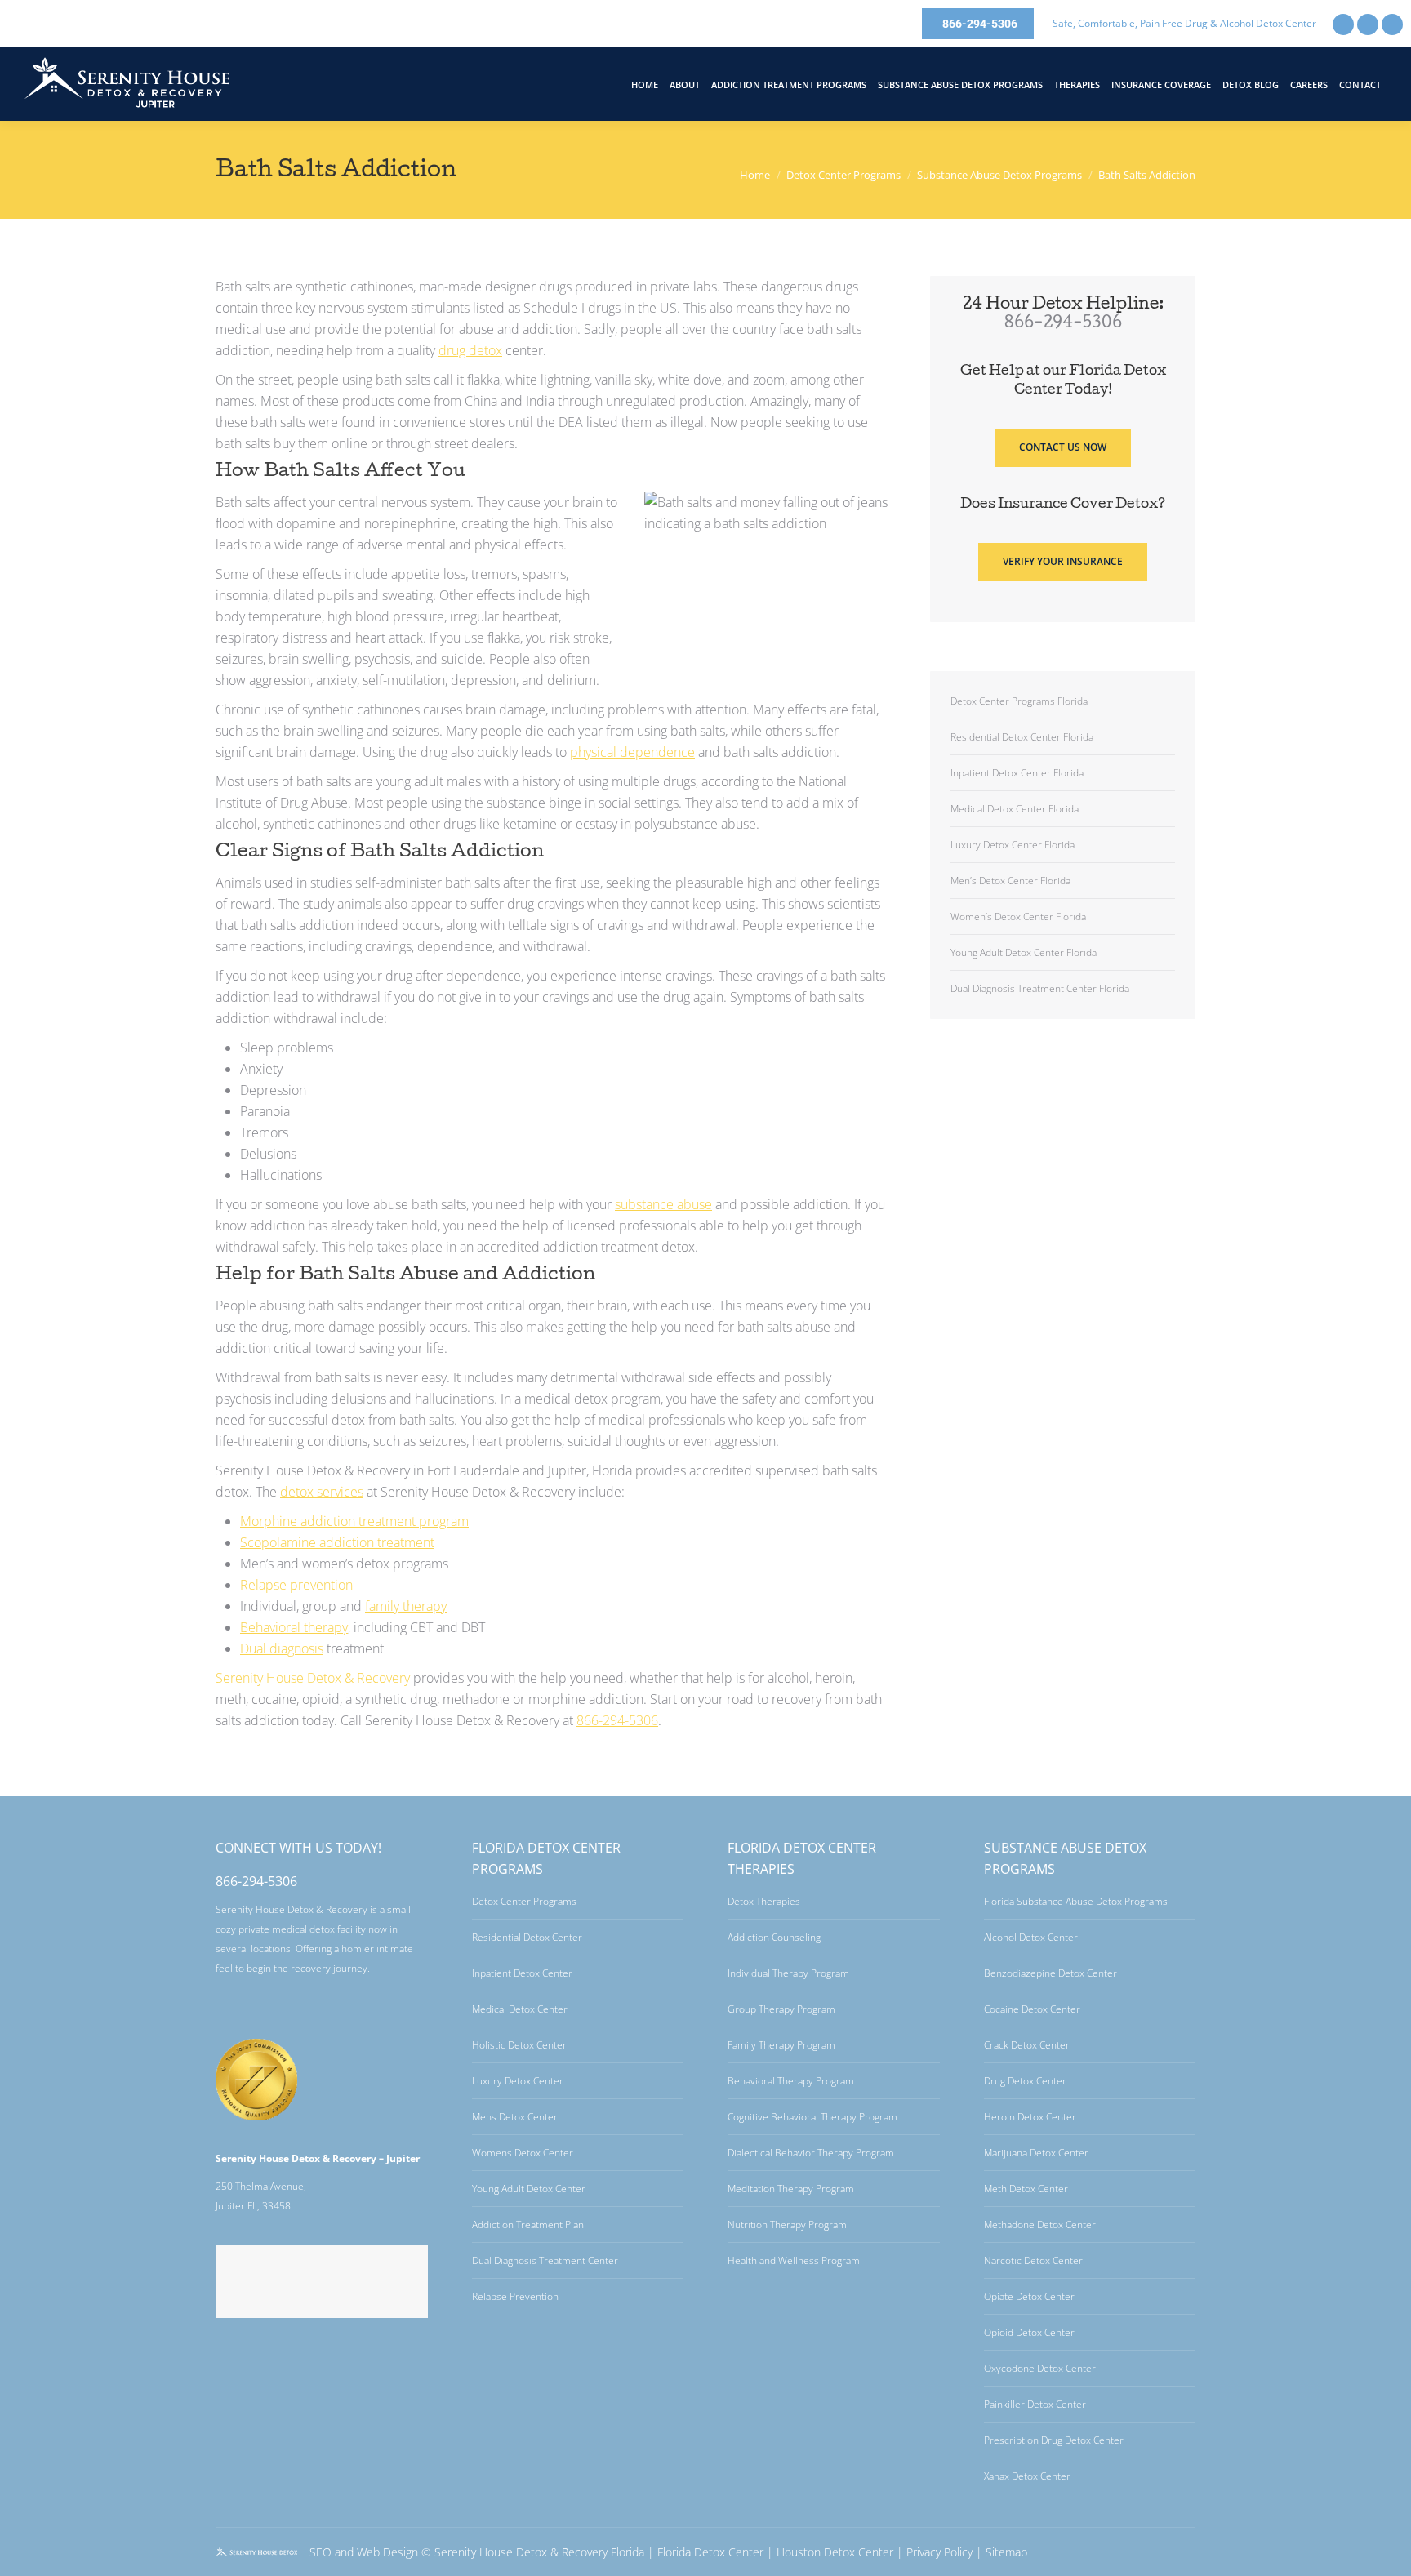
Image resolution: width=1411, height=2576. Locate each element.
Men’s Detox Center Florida (1010, 881)
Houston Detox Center (835, 2552)
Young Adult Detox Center (529, 2189)
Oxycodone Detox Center (1040, 2368)
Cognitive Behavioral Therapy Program (812, 2117)
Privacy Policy (939, 2552)
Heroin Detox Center (1030, 2117)
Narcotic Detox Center (1033, 2260)
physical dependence (632, 752)
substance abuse (663, 1204)
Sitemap (1006, 2552)
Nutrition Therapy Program (787, 2225)
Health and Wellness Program (794, 2260)
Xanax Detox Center (1027, 2476)
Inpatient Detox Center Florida (1017, 773)
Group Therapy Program (781, 2009)
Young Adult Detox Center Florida (1024, 952)
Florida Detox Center (710, 2552)
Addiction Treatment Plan (528, 2225)
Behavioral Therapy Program (791, 2081)
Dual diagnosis (282, 1648)
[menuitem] (645, 85)
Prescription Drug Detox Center (1054, 2440)
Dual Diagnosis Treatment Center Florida (1040, 988)
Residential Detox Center (527, 1937)
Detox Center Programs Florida (1019, 701)
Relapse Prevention (515, 2296)
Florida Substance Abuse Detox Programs (1076, 1901)
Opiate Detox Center (1029, 2296)
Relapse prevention (296, 1585)
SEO (320, 2552)
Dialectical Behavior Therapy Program (811, 2153)
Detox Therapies (764, 1901)
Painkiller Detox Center (1035, 2404)
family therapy (406, 1606)
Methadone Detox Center (1040, 2225)
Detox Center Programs (524, 1901)
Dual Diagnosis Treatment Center (545, 2260)
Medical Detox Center (520, 2009)
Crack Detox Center (1027, 2045)
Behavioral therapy (294, 1627)
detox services (322, 1492)
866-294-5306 (617, 1720)
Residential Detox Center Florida (1022, 737)
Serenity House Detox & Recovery (313, 1678)
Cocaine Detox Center (1032, 2009)
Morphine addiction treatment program (354, 1521)
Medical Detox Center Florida (1015, 809)
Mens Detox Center (515, 2117)
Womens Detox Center (523, 2153)
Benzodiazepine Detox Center (1050, 1973)
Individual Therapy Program (788, 1973)
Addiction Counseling (774, 1937)
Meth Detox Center (1026, 2189)
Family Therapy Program (781, 2045)
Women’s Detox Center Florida (1018, 917)
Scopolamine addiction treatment (337, 1542)
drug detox (470, 350)
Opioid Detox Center (1029, 2332)
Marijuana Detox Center (1036, 2153)
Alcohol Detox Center (1031, 1937)
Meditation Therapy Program (791, 2189)
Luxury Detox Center (518, 2081)
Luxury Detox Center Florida (1013, 845)
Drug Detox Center (1025, 2081)
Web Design (387, 2552)
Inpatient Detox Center (522, 1973)
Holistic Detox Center (519, 2045)
